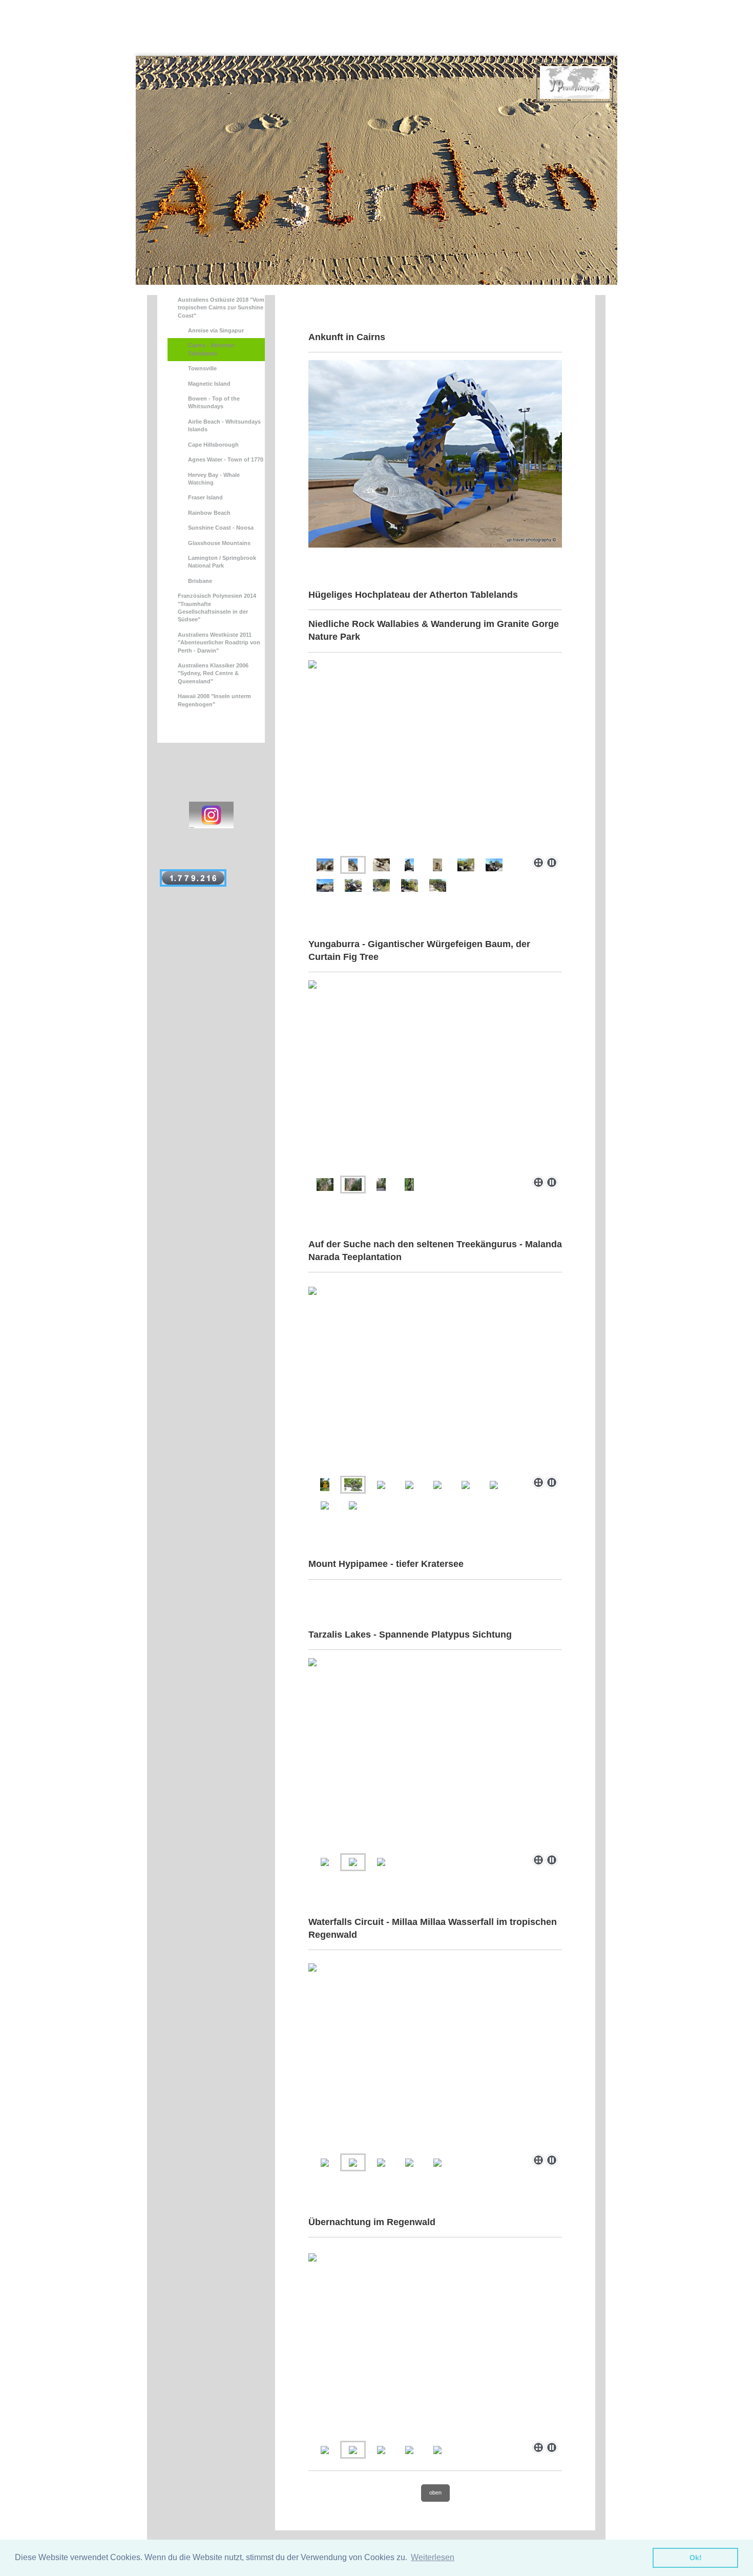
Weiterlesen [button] (433, 2557)
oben (435, 2493)
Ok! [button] (696, 2558)
